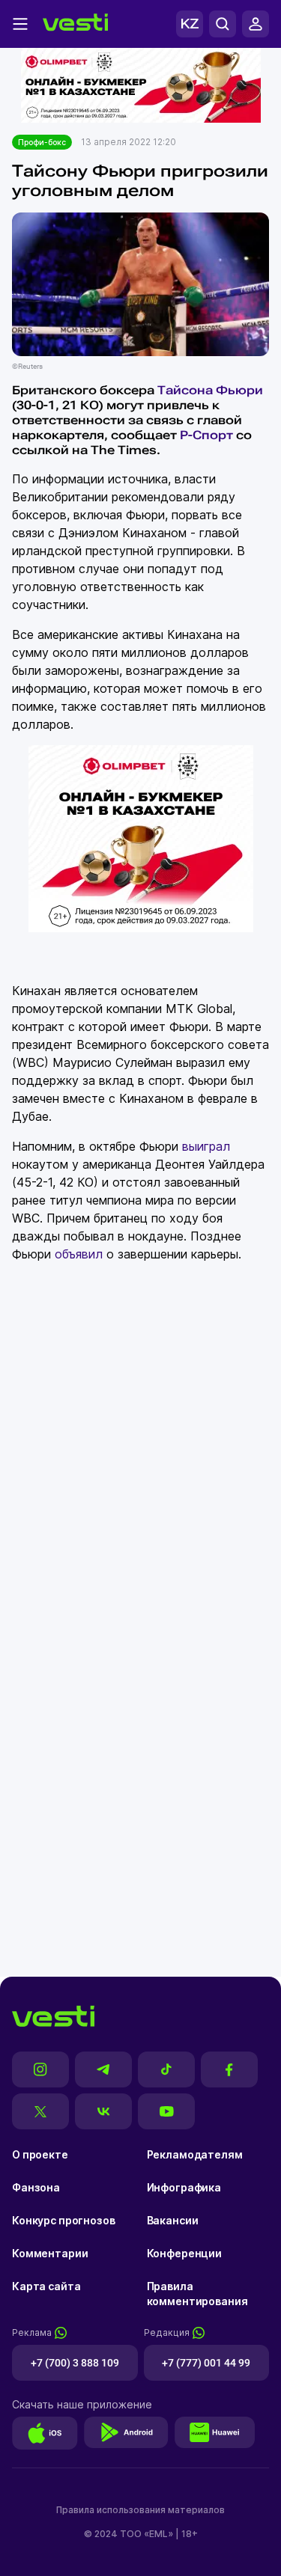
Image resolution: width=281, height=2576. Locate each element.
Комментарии (50, 2253)
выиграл (206, 1146)
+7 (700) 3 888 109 (75, 2363)
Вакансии (173, 2220)
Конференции (184, 2253)
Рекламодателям (195, 2154)
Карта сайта (46, 2286)
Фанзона (36, 2187)
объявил (79, 1254)
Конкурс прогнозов (64, 2220)
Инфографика (184, 2187)
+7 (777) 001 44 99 (206, 2363)
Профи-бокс (42, 142)
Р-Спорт (206, 435)
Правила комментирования (197, 2294)
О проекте (40, 2154)
